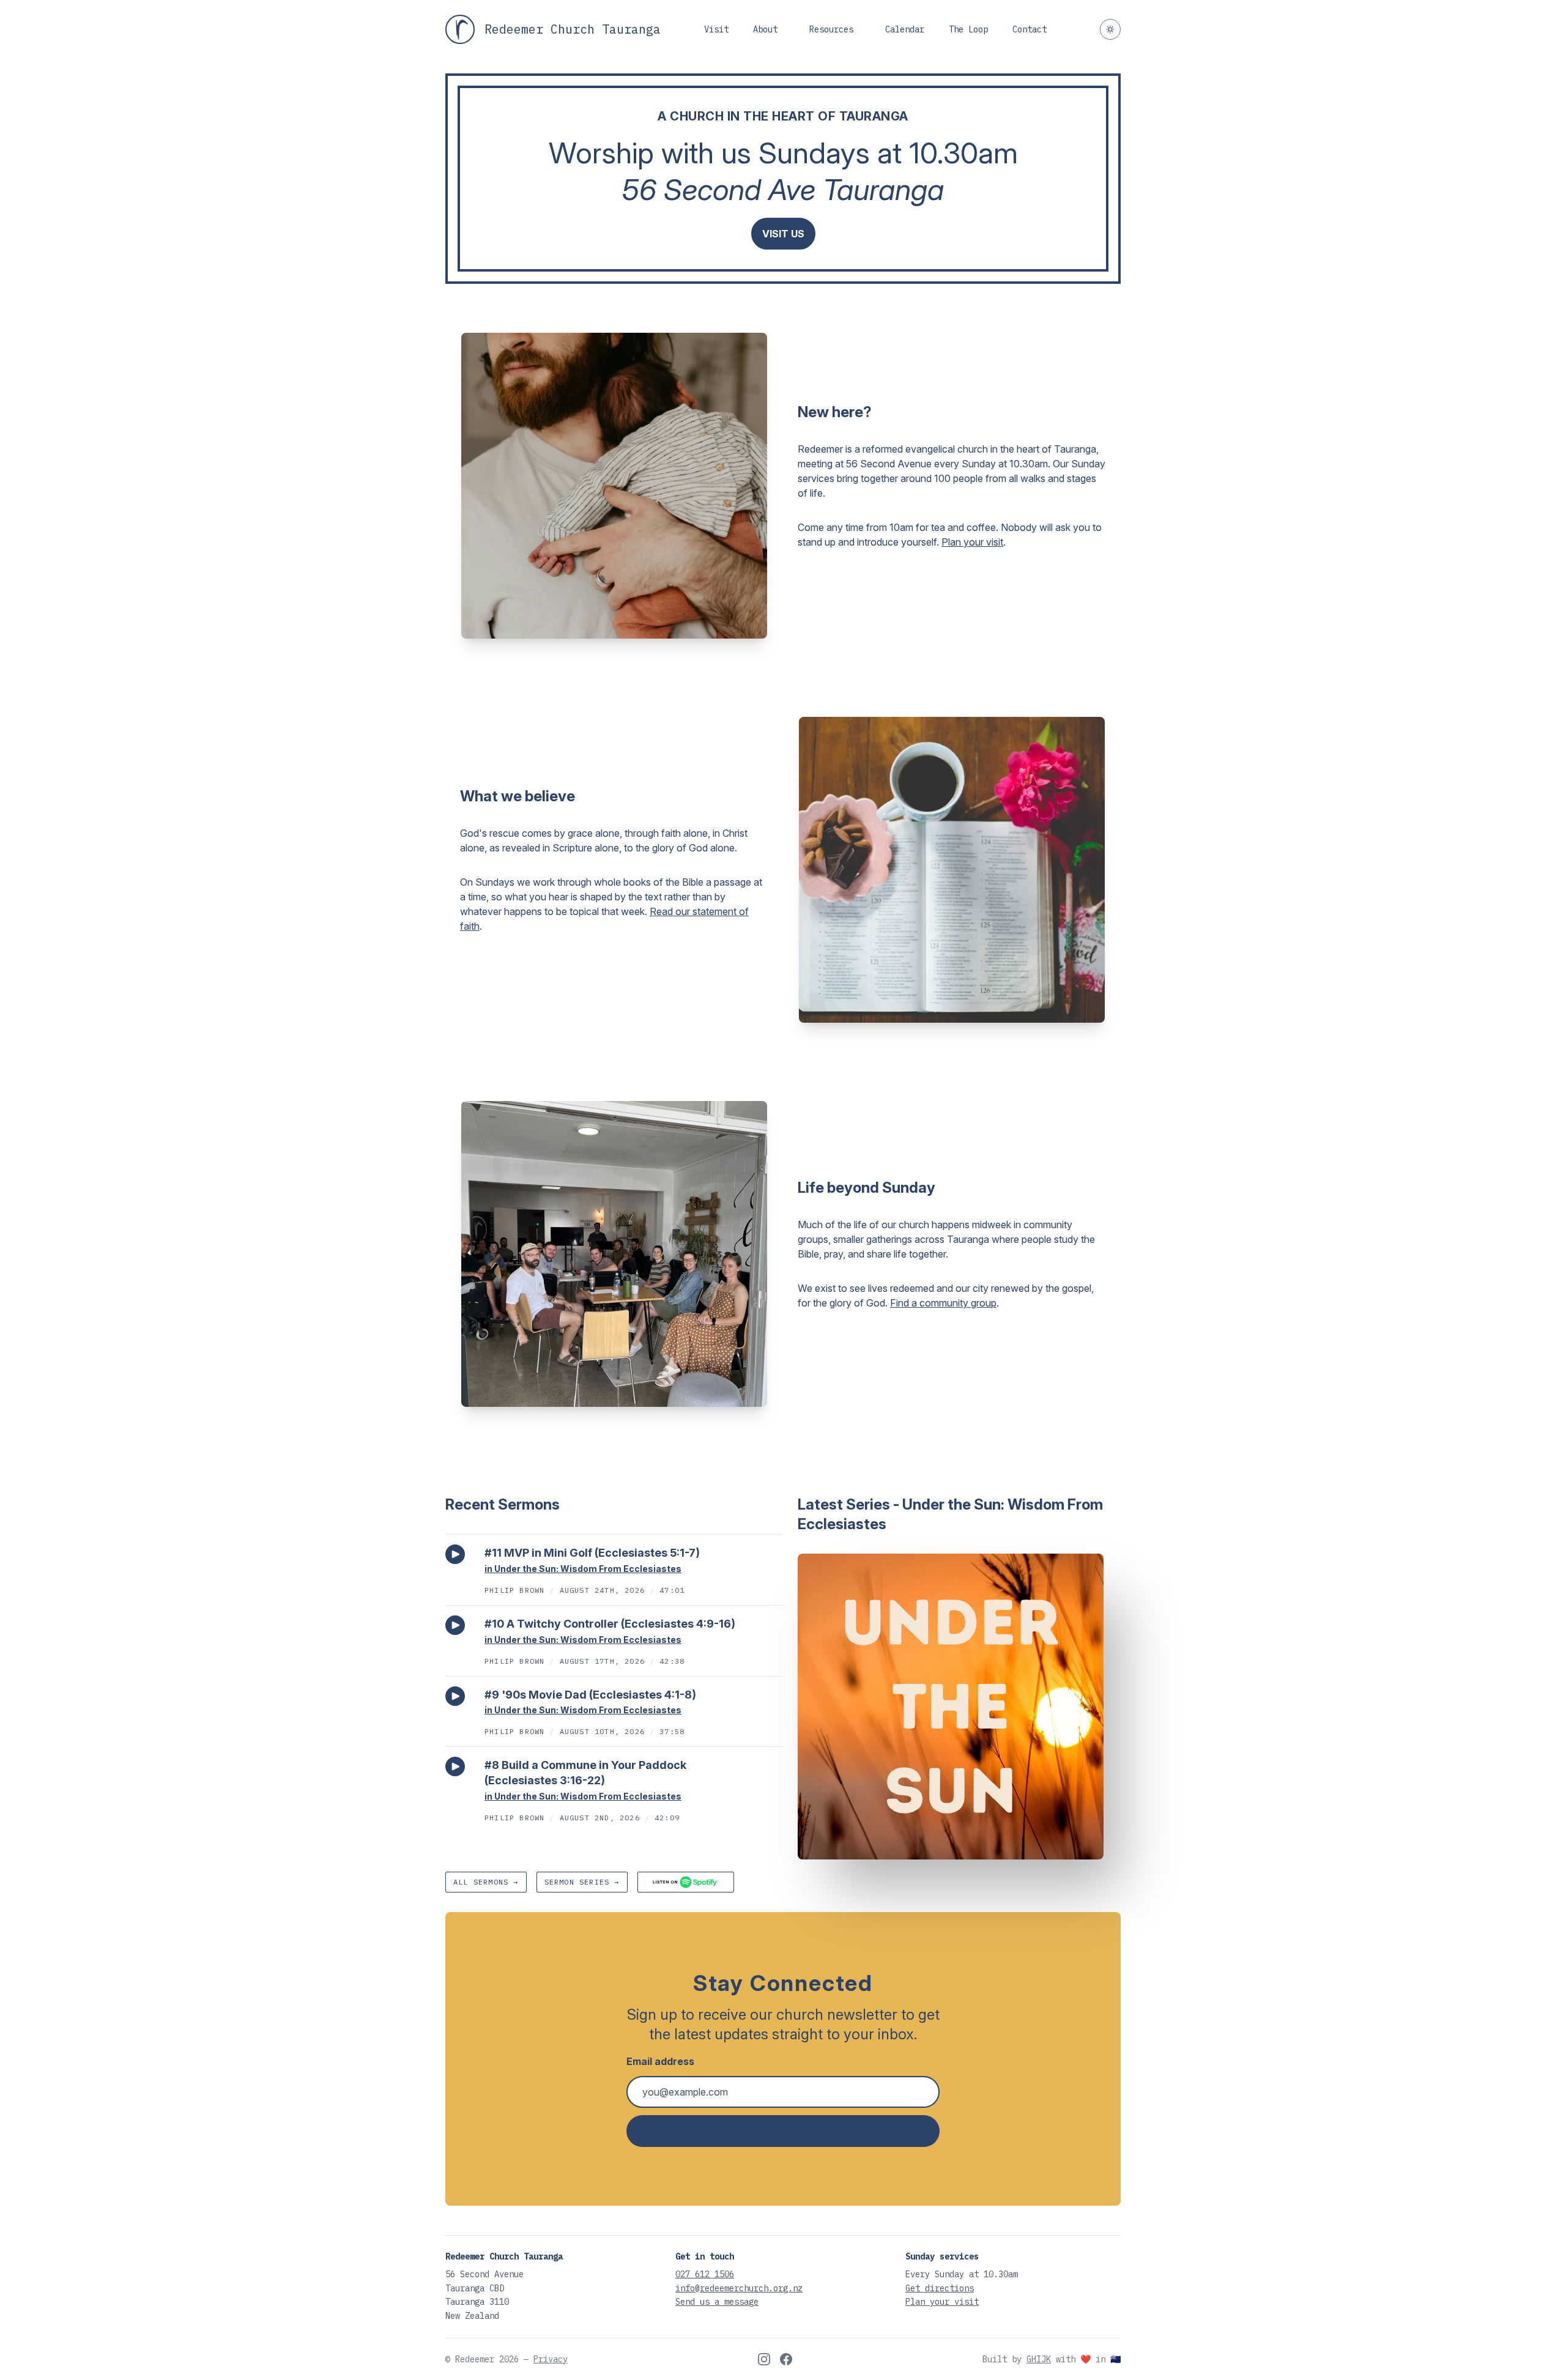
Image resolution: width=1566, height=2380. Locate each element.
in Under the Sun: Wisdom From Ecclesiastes (583, 1569)
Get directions (940, 2288)
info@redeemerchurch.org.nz (739, 2288)
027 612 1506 (705, 2274)
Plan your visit (972, 542)
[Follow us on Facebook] (786, 2359)
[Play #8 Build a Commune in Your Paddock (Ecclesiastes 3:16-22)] (455, 1766)
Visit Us (783, 234)
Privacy (551, 2359)
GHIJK (1039, 2359)
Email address (660, 2061)
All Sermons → (486, 1882)
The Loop (968, 29)
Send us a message (717, 2302)
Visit (716, 29)
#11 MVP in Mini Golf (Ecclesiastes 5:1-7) (592, 1553)
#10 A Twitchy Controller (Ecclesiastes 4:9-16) (610, 1624)
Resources (831, 29)
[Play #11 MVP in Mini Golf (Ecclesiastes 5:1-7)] (455, 1554)
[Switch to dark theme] (1110, 29)
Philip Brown (514, 1590)
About (765, 29)
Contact (1030, 29)
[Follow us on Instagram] (764, 2359)
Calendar (905, 29)
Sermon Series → (582, 1882)
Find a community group (943, 1303)
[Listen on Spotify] (686, 1882)
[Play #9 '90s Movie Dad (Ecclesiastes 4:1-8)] (455, 1696)
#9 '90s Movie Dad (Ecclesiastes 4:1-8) (590, 1695)
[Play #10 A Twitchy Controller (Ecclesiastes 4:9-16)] (455, 1625)
